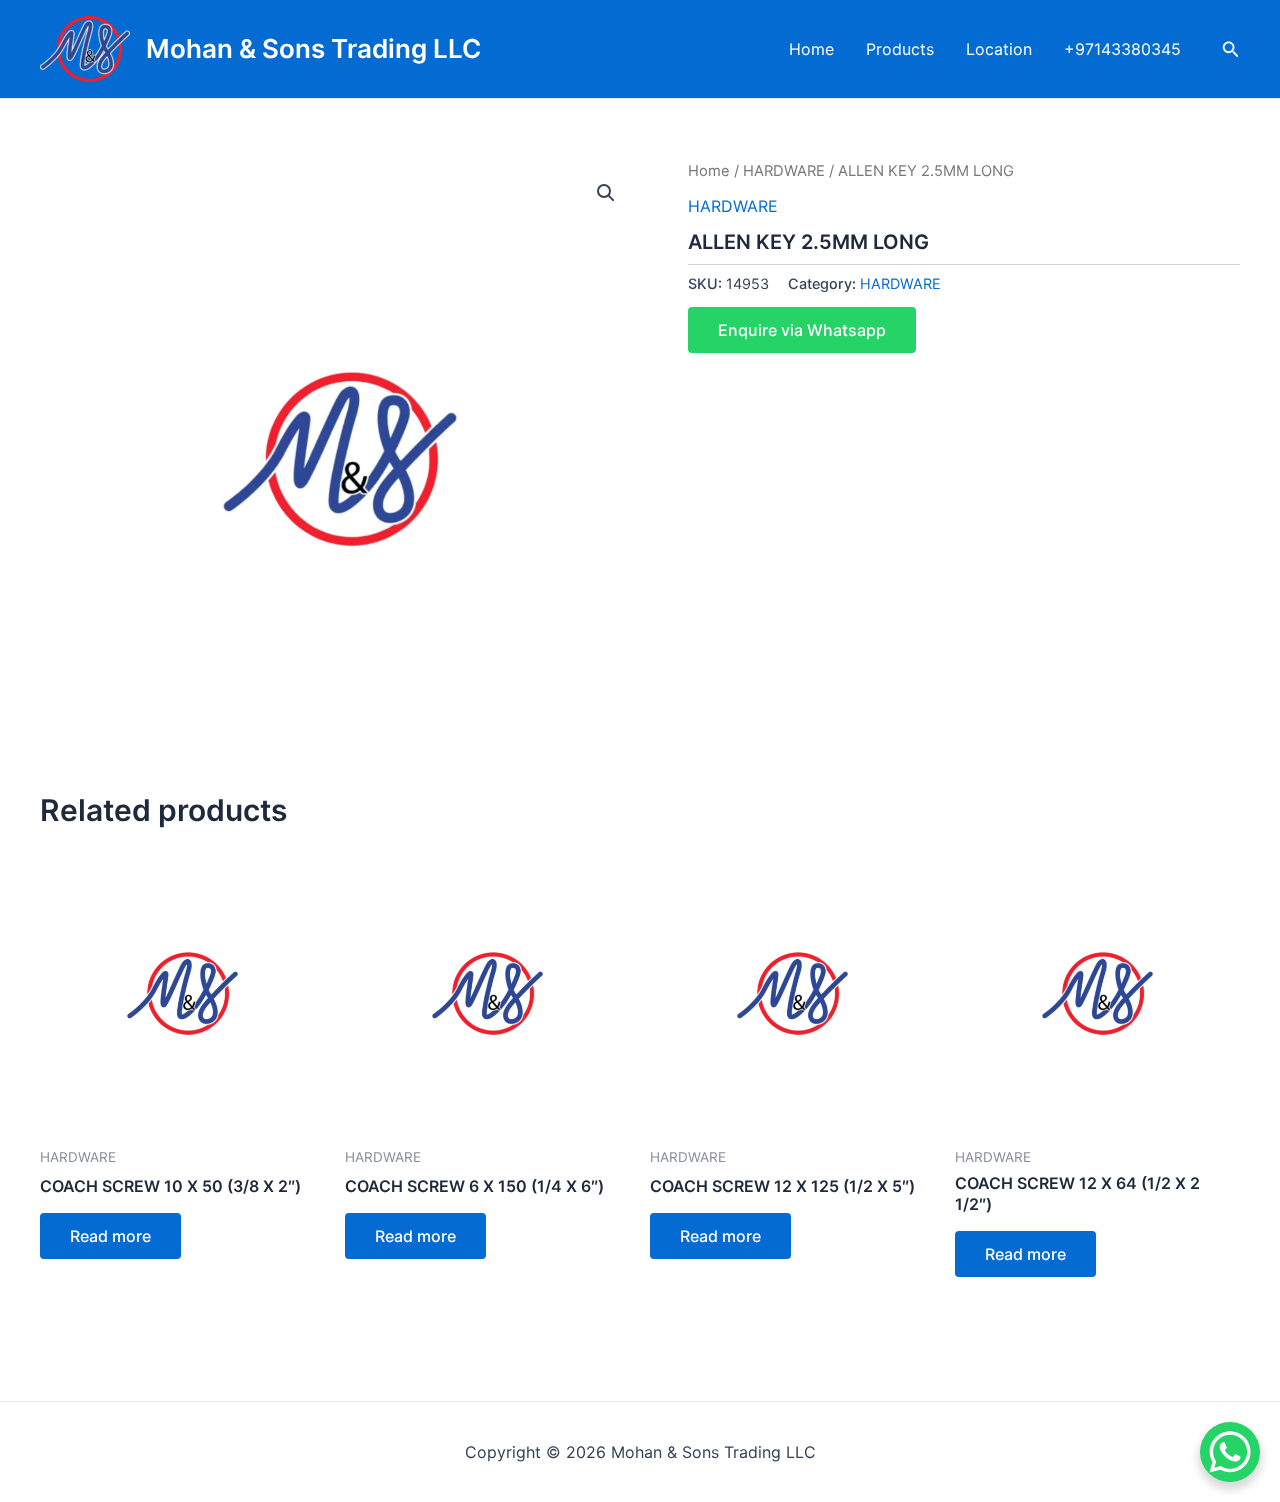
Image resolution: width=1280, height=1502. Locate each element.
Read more (110, 1236)
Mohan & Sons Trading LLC (313, 48)
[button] (606, 193)
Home (811, 49)
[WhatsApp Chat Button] (1230, 1452)
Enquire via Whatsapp (802, 330)
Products (900, 49)
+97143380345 (1122, 49)
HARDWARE (784, 171)
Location (999, 49)
